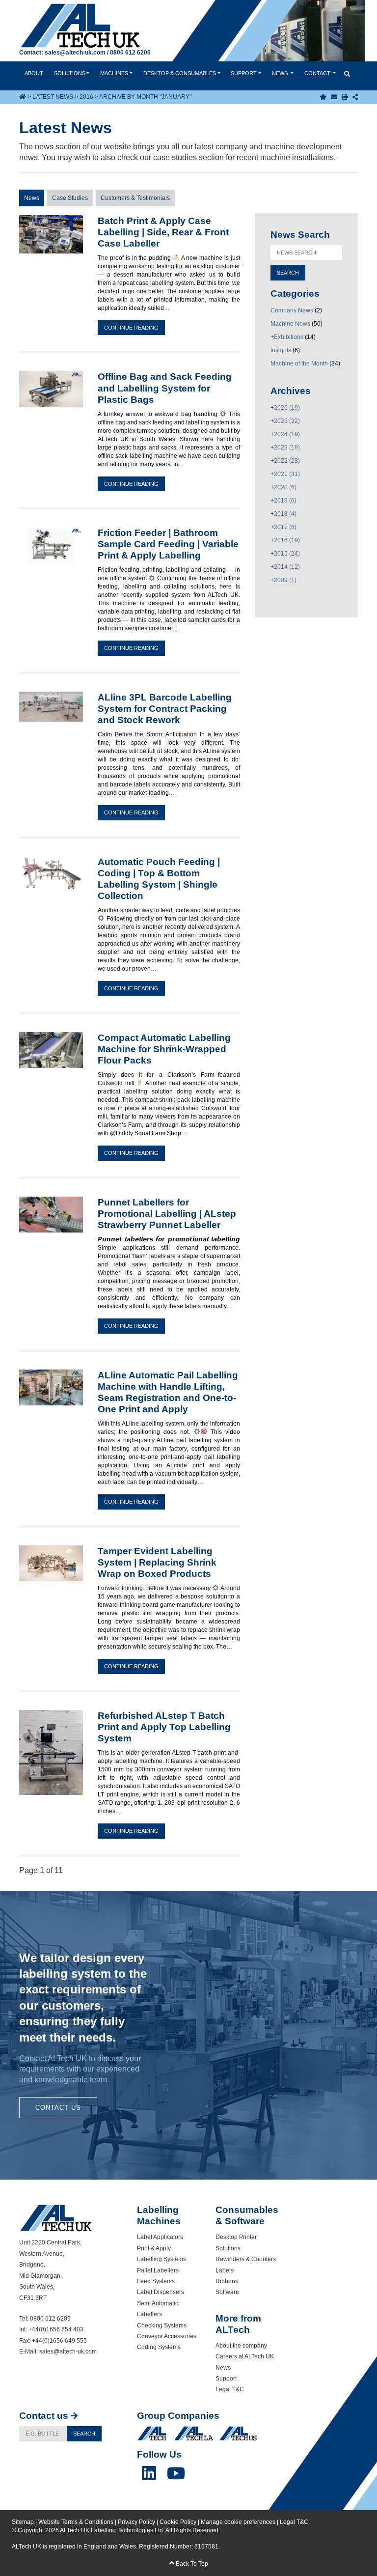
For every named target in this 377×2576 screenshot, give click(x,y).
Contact (318, 73)
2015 (287, 554)
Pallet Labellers (158, 2270)
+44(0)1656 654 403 (56, 2329)
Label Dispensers (161, 2292)
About (34, 73)
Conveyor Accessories (167, 2336)
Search (84, 2434)
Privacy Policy (136, 2522)
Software (227, 2292)
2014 (287, 567)
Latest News (53, 97)
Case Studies (70, 198)
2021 (287, 474)
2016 (86, 97)
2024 (287, 434)
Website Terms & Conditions (76, 2522)
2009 (285, 580)
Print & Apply (154, 2248)
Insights (281, 350)
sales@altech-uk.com (75, 53)
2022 (287, 461)
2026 (287, 408)
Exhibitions (289, 337)
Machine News (290, 324)
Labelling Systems (162, 2259)
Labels (225, 2270)
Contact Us (58, 2108)
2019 (285, 501)
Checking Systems (162, 2325)
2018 (285, 514)
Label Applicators (160, 2237)
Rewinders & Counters (246, 2259)
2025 (287, 421)
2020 (285, 487)
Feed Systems (156, 2281)
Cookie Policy (178, 2522)
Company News (292, 310)
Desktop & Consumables (180, 73)
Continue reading (131, 328)
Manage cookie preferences (238, 2522)
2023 (287, 448)
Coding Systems (159, 2347)
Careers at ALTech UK (245, 2356)
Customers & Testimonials (135, 198)
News (281, 73)
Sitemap (23, 2522)
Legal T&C (230, 2389)
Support (244, 73)
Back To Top (191, 2564)
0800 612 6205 (130, 53)
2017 (285, 527)
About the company (241, 2346)
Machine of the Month (299, 364)
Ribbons (227, 2281)
